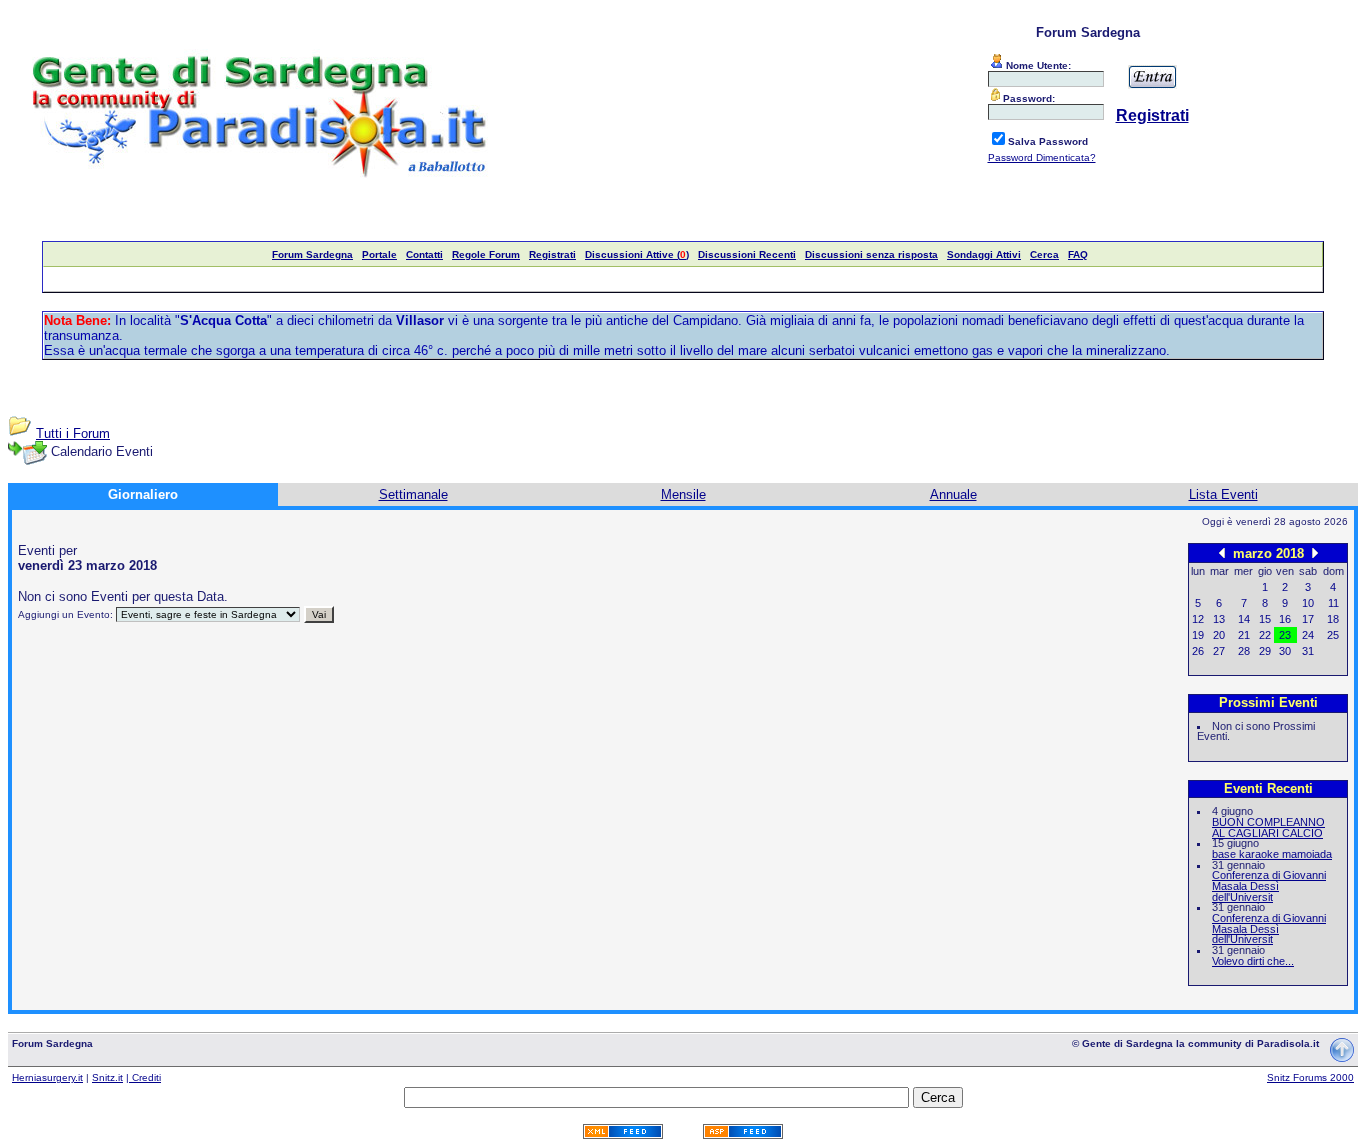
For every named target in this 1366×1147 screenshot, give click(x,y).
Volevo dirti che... (1253, 961)
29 (1265, 651)
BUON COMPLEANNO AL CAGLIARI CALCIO (1268, 827)
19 (1198, 635)
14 (1244, 619)
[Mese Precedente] (1222, 552)
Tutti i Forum (73, 433)
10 (1308, 603)
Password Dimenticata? (1042, 157)
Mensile (683, 494)
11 (1333, 603)
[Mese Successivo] (1315, 552)
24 (1308, 635)
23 (1285, 635)
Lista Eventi (1223, 494)
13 (1219, 619)
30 (1285, 651)
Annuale (953, 494)
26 (1198, 651)
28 (1244, 651)
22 (1265, 635)
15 (1265, 619)
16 (1285, 619)
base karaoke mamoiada (1272, 854)
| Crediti (143, 1077)
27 (1219, 651)
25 (1333, 635)
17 (1308, 619)
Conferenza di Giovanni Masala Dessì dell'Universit (1269, 885)
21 (1244, 635)
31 (1308, 651)
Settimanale (413, 494)
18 (1333, 619)
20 (1219, 635)
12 (1198, 619)
